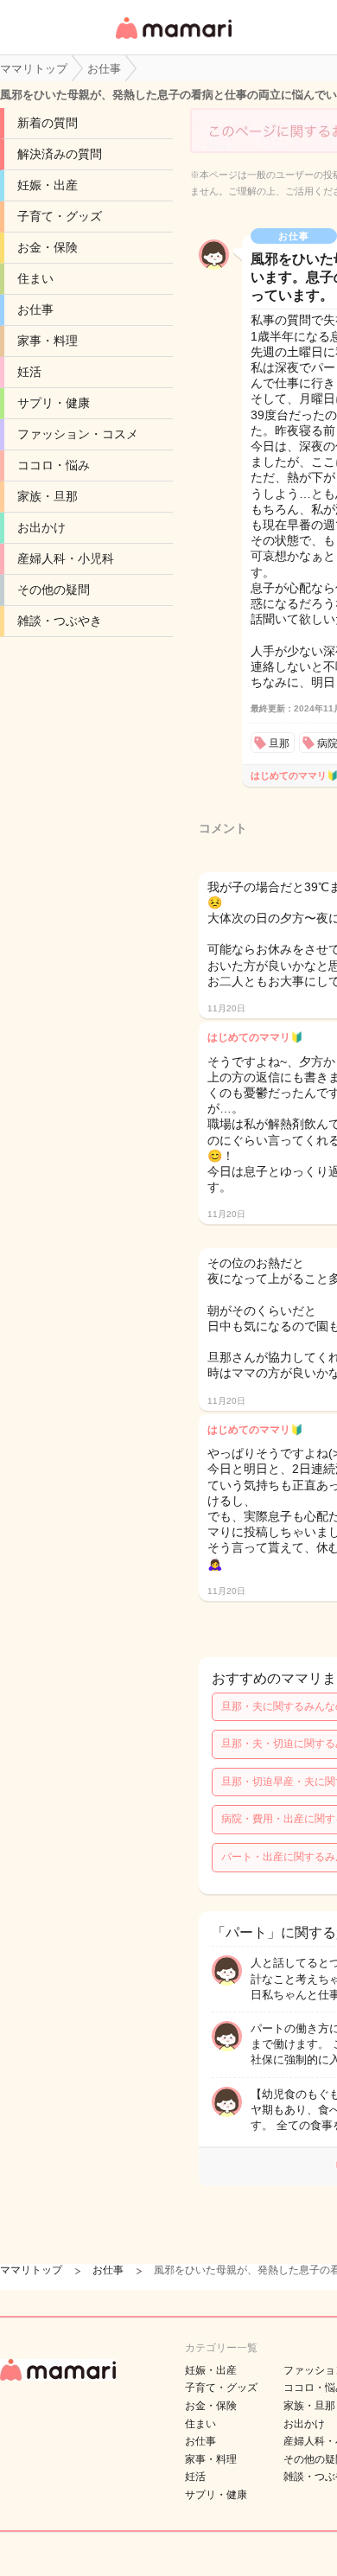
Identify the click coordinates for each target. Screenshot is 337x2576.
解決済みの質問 (60, 154)
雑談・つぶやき (60, 621)
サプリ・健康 (54, 403)
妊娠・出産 (48, 185)
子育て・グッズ (60, 216)
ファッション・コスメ (78, 434)
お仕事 (35, 309)
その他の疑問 (54, 590)
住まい (35, 278)
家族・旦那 (48, 496)
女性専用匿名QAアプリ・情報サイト (173, 40)
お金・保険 (48, 247)
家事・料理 (48, 341)
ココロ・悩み (54, 465)
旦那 (279, 743)
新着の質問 (48, 123)
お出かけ (41, 527)
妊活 (29, 372)
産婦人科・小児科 (66, 558)
